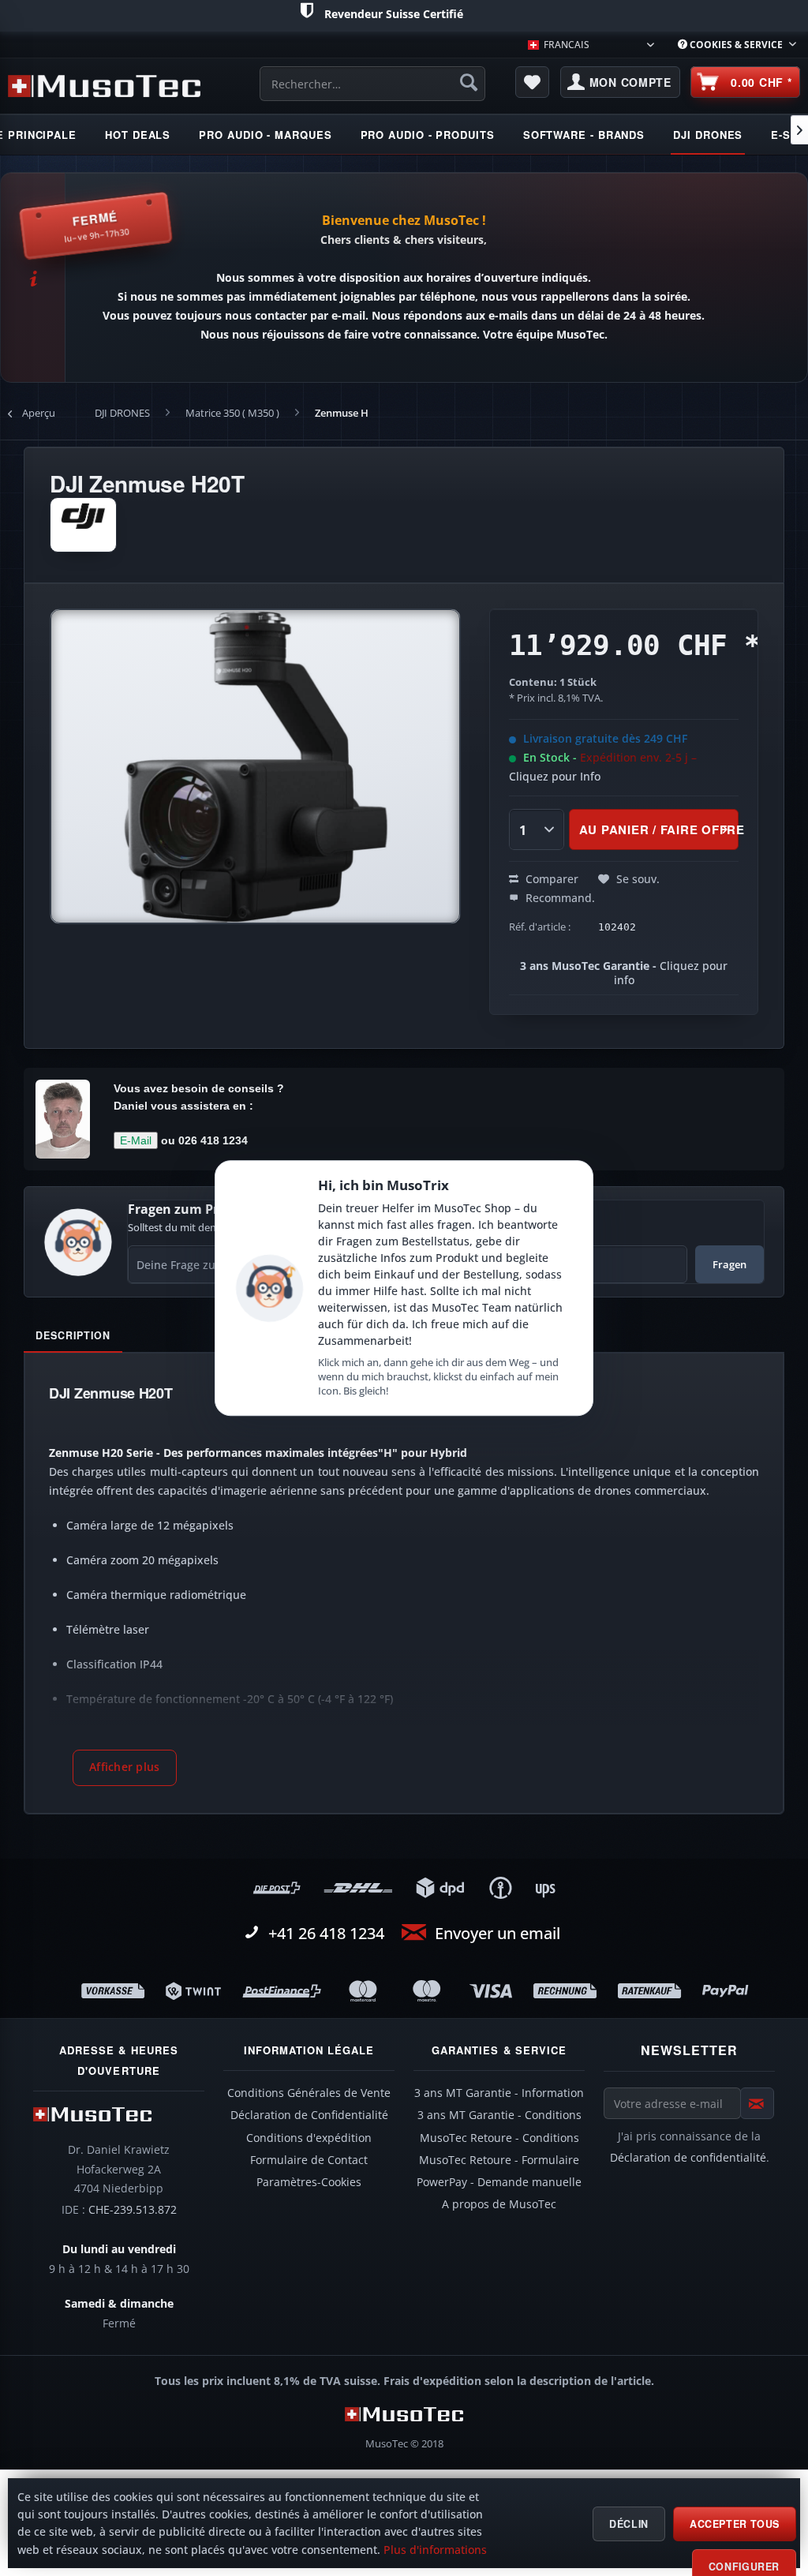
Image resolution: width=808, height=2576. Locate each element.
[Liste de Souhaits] (533, 82)
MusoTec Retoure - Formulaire (499, 2160)
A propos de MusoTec (499, 2204)
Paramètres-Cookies (309, 2182)
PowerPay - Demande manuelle (499, 2182)
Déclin (629, 2524)
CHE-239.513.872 (133, 2210)
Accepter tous (735, 2524)
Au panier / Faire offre (658, 829)
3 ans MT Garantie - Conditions (499, 2115)
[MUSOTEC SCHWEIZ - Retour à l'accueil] (104, 86)
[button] (125, 1768)
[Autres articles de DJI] (83, 525)
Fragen (729, 1264)
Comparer (550, 879)
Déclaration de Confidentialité (309, 2115)
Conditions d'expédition (309, 2138)
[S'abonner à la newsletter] (757, 2103)
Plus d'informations (435, 2550)
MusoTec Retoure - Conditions (499, 2138)
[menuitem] (737, 45)
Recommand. (559, 898)
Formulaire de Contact (309, 2160)
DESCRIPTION (73, 1335)
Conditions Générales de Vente (309, 2093)
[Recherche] (469, 82)
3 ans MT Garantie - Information (499, 2093)
